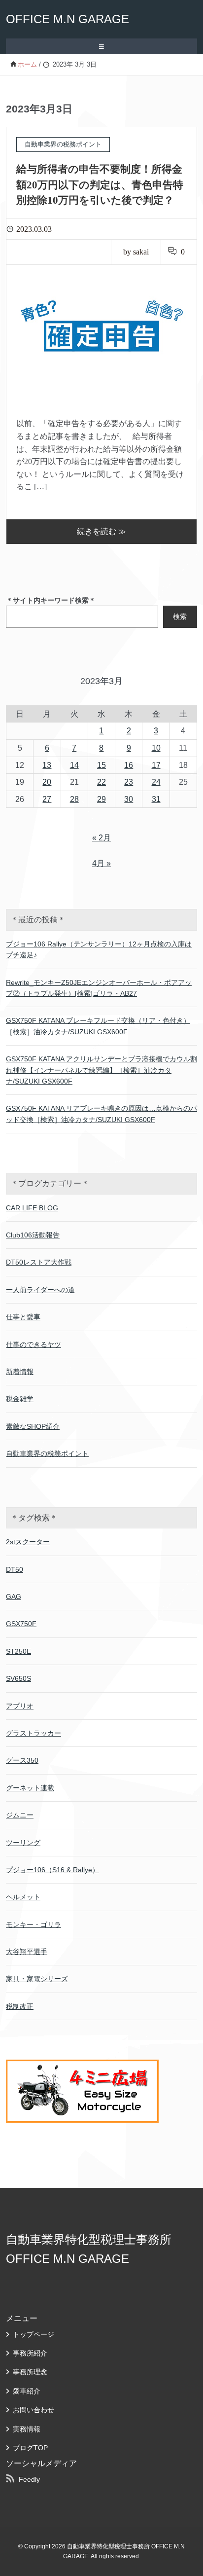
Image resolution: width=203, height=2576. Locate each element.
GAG (14, 1596)
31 (156, 799)
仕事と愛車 (23, 1317)
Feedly (29, 2479)
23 (129, 782)
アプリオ (20, 1706)
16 (129, 765)
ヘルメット (23, 1897)
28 (74, 799)
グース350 (22, 1760)
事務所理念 (30, 2372)
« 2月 (101, 838)
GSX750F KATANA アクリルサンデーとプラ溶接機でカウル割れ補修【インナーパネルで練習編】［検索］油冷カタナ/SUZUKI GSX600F (101, 1070)
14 (74, 765)
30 (129, 799)
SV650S (18, 1678)
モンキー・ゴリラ (34, 1924)
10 (156, 748)
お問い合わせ (34, 2410)
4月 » (101, 863)
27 (47, 799)
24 (156, 782)
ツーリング (23, 1843)
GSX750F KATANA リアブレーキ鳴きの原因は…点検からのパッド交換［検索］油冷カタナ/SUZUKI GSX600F (101, 1114)
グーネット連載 (30, 1788)
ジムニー (20, 1815)
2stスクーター (28, 1542)
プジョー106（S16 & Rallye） (52, 1870)
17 (156, 765)
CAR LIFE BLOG (32, 1208)
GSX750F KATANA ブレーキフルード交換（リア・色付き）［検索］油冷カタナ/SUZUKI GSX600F (98, 1026)
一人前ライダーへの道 (40, 1290)
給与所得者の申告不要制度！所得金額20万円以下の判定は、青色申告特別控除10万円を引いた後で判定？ (100, 185)
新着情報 (20, 1372)
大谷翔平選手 (27, 1952)
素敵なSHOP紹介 (33, 1426)
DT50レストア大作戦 (39, 1262)
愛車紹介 (27, 2391)
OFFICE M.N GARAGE (68, 19)
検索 (180, 617)
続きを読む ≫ (101, 531)
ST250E (18, 1651)
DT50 (15, 1569)
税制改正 (20, 2006)
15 (101, 765)
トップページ (34, 2334)
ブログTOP (30, 2448)
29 (101, 799)
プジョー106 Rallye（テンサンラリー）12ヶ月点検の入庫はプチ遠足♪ (99, 949)
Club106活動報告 (33, 1235)
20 (47, 782)
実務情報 (27, 2429)
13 (47, 765)
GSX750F (21, 1624)
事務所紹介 (30, 2353)
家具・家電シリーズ (37, 1979)
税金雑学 (20, 1399)
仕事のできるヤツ (34, 1344)
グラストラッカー (34, 1733)
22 (101, 782)
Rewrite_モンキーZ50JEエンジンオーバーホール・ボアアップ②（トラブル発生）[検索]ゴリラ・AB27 (99, 988)
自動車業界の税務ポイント (47, 1453)
